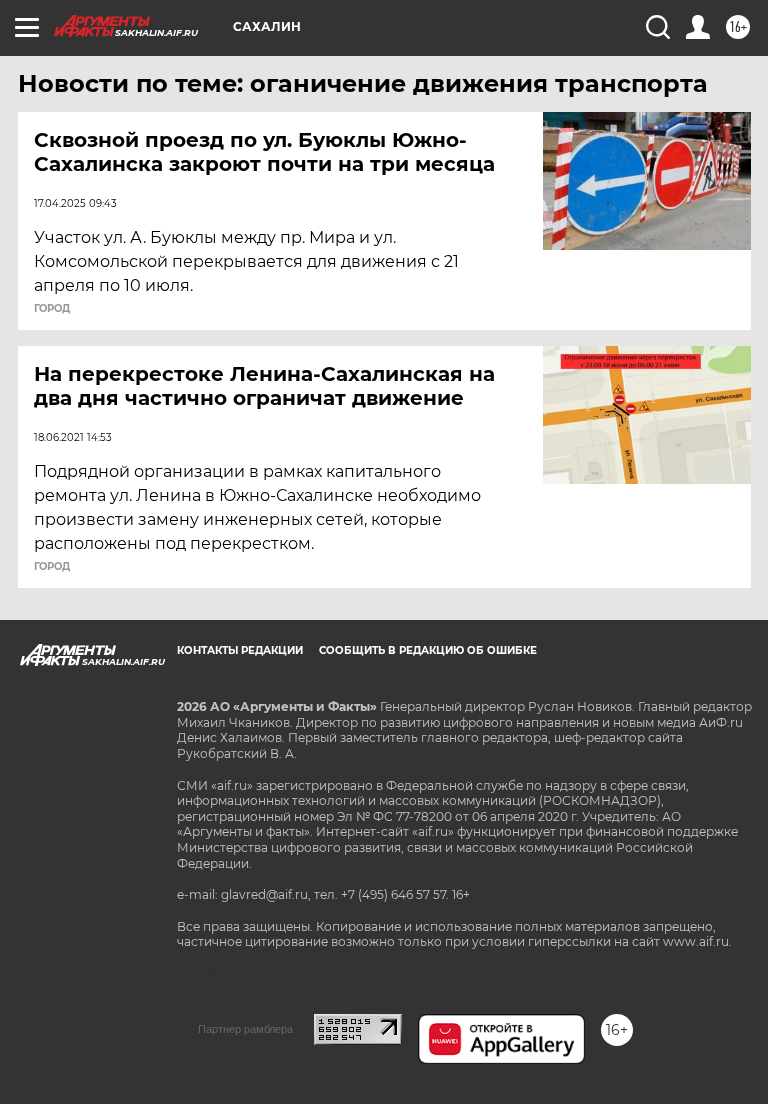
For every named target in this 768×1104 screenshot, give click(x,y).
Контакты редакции (240, 650)
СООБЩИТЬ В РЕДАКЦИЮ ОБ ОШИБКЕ (428, 650)
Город (52, 309)
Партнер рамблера (245, 1029)
